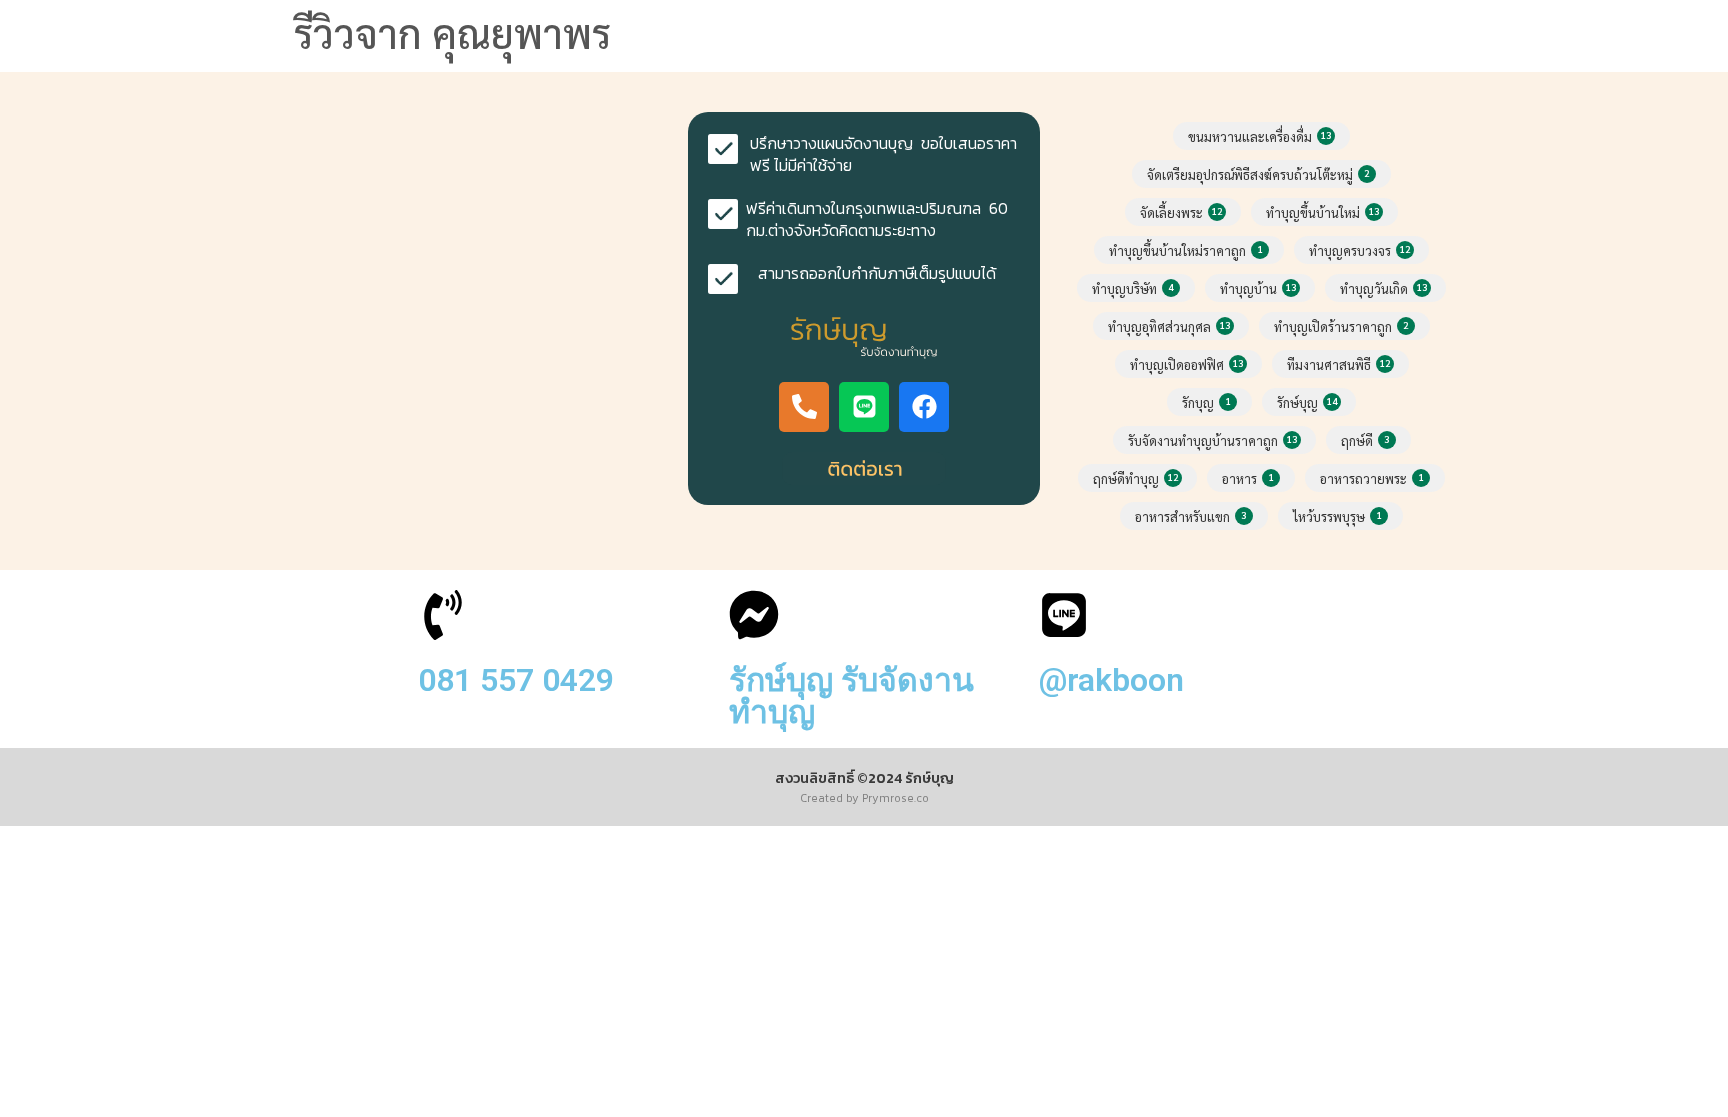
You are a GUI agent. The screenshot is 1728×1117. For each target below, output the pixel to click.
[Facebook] (924, 407)
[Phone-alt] (804, 407)
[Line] (864, 407)
